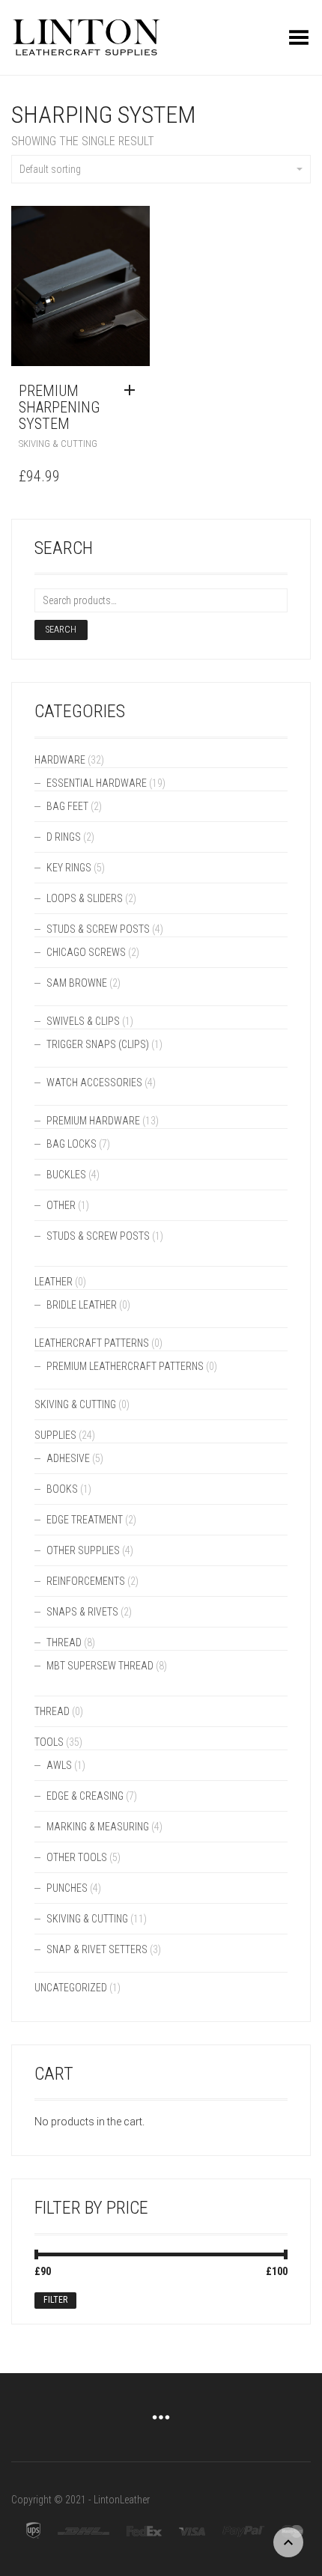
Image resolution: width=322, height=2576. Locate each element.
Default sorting (50, 169)
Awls (59, 1765)
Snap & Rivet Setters (97, 1949)
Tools (49, 1742)
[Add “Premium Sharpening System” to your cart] (133, 391)
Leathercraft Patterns (92, 1343)
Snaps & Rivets (82, 1612)
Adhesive (68, 1458)
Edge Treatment (85, 1520)
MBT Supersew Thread (100, 1666)
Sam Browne (77, 983)
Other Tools (77, 1857)
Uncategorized (71, 1988)
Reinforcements (86, 1581)
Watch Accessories (94, 1083)
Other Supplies (83, 1550)
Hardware (60, 760)
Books (62, 1489)
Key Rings (69, 868)
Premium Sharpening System (59, 407)
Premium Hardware (93, 1121)
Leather (54, 1282)
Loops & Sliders (85, 898)
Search (61, 630)
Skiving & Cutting (58, 444)
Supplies (55, 1435)
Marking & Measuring (98, 1827)
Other (61, 1205)
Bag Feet (67, 806)
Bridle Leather (82, 1305)
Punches (67, 1888)
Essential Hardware (97, 783)
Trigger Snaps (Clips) (98, 1044)
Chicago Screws (86, 952)
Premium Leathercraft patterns (125, 1366)
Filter (55, 2300)
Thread (64, 1642)
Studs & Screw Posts (98, 929)
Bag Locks (72, 1144)
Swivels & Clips (83, 1021)
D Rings (64, 837)
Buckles (66, 1175)
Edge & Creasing (85, 1796)
